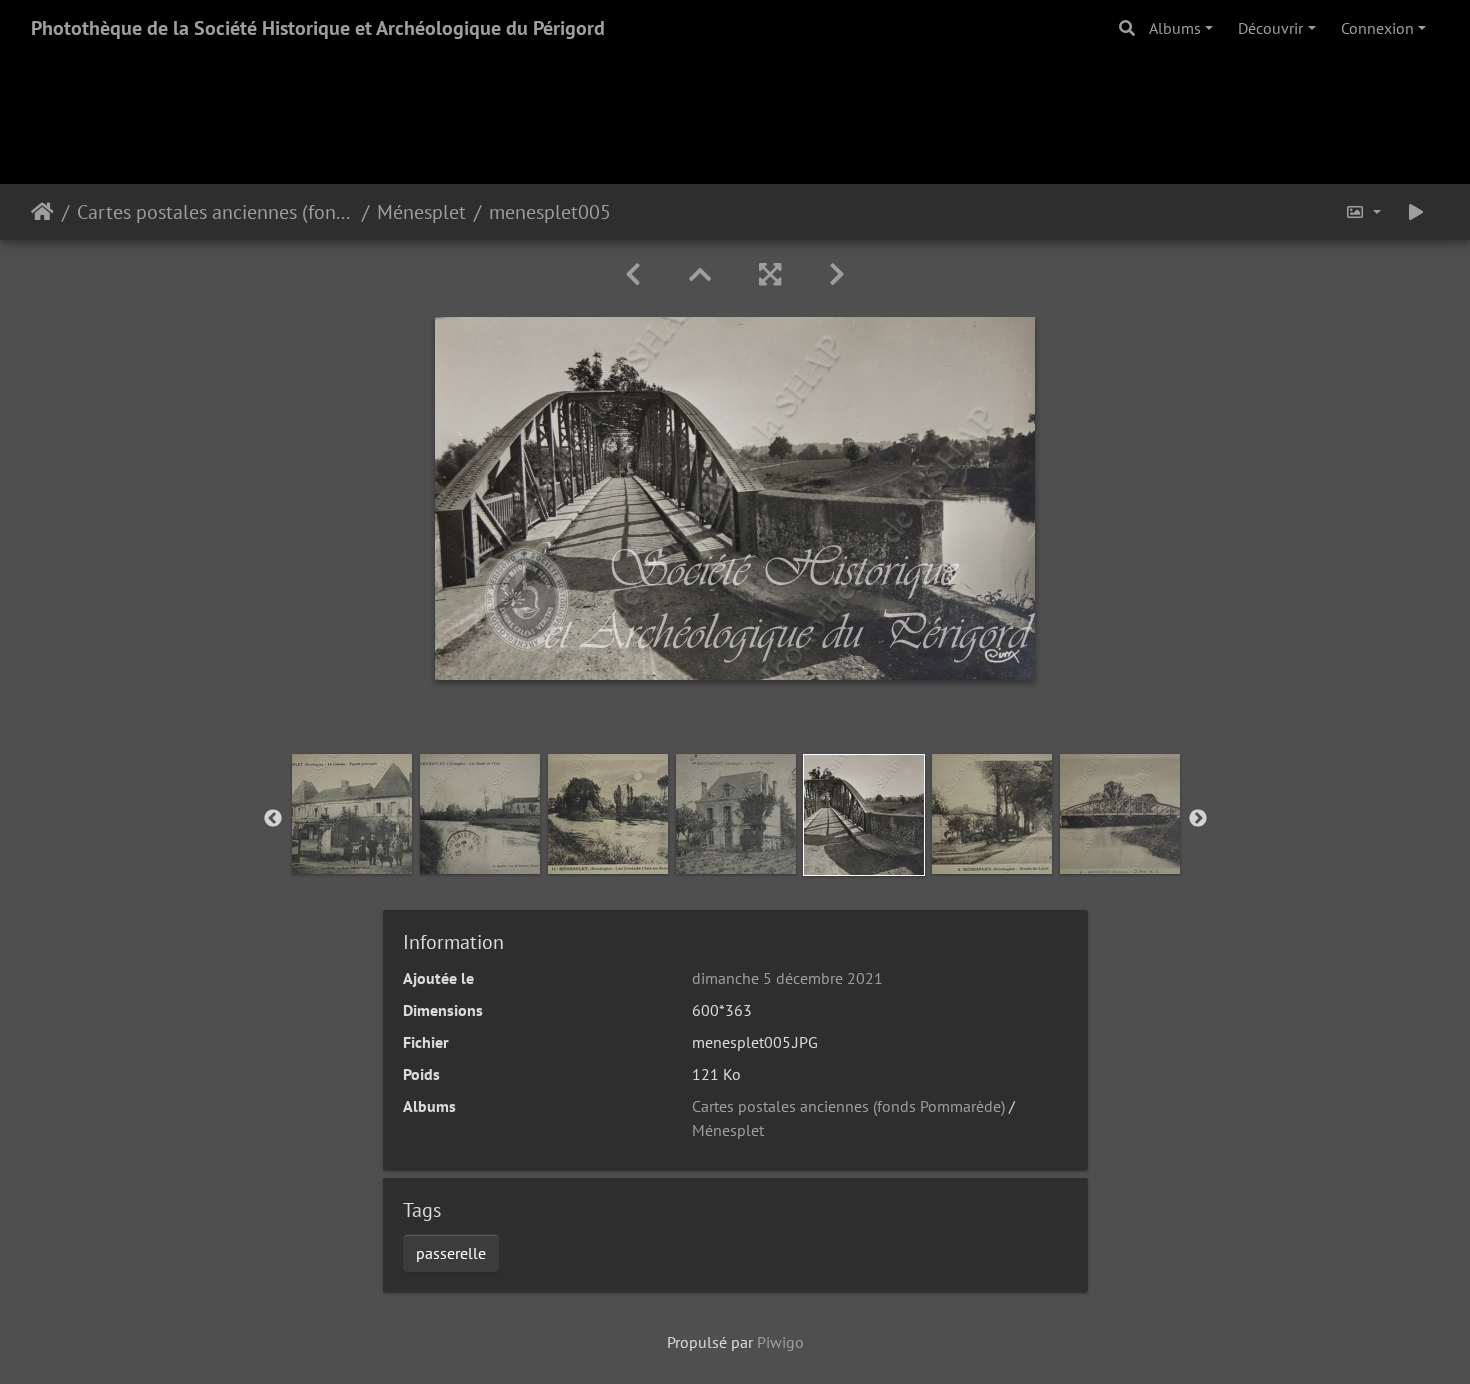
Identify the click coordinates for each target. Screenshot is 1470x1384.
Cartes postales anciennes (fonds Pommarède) (215, 212)
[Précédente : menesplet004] (633, 274)
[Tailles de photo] (1363, 212)
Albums (1175, 28)
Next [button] (1198, 819)
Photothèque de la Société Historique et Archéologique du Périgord (318, 28)
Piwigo (780, 1342)
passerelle (451, 1253)
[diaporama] (1416, 212)
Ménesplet (421, 212)
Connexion (1377, 28)
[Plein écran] (770, 274)
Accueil (42, 212)
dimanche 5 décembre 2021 (787, 978)
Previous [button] (273, 819)
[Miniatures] (700, 274)
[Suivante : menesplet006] (837, 274)
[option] (352, 814)
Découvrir (1270, 28)
